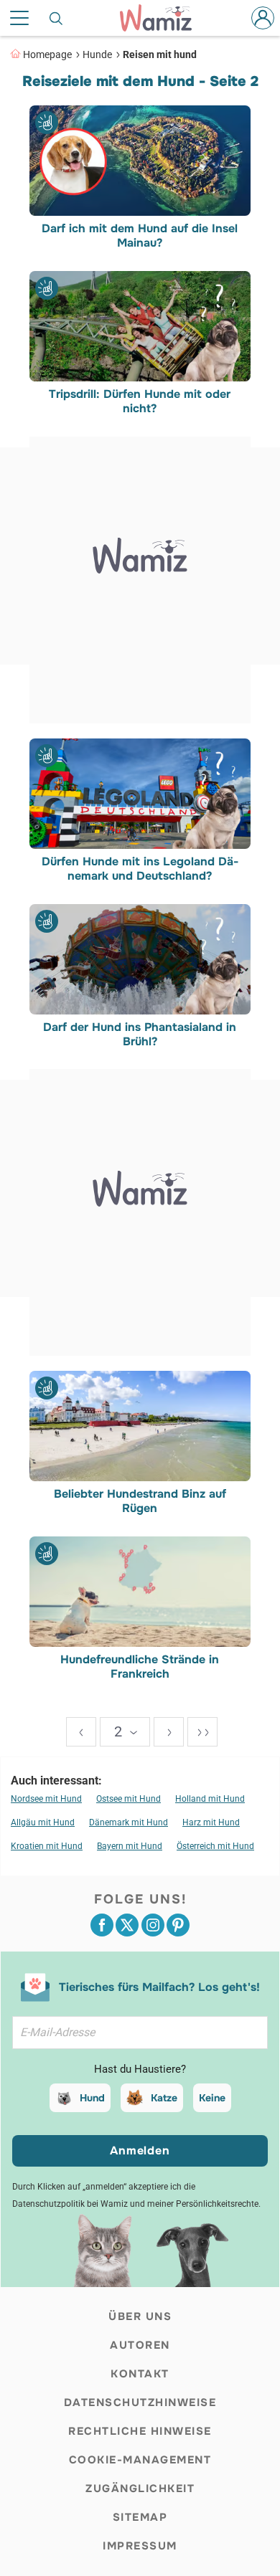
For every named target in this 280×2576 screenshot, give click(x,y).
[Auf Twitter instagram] (153, 1925)
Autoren (140, 2345)
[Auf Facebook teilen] (102, 1925)
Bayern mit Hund (130, 1846)
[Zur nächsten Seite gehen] (169, 1732)
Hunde (97, 54)
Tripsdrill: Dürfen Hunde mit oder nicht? (140, 401)
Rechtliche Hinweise (140, 2431)
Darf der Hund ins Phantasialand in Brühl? (140, 1034)
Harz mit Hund (211, 1822)
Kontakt (140, 2374)
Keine (212, 2098)
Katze (164, 2098)
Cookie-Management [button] (140, 2460)
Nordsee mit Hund (46, 1799)
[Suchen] (57, 18)
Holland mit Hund (210, 1799)
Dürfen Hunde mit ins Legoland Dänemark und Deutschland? (140, 869)
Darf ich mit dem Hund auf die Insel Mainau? (140, 236)
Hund (92, 2098)
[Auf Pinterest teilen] (178, 1925)
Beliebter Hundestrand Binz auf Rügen (140, 1501)
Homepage (47, 54)
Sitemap (140, 2517)
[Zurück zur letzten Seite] (81, 1732)
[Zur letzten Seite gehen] (202, 1732)
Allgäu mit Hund (43, 1822)
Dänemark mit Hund (129, 1822)
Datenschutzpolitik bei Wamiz (70, 2204)
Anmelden (140, 2150)
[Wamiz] (163, 18)
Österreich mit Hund (215, 1846)
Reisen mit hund (160, 54)
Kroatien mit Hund (47, 1846)
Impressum (140, 2546)
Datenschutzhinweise (140, 2402)
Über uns (140, 2316)
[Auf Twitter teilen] (127, 1925)
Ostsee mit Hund (129, 1799)
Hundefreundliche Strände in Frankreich (140, 1667)
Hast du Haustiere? (140, 2069)
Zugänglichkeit (140, 2489)
